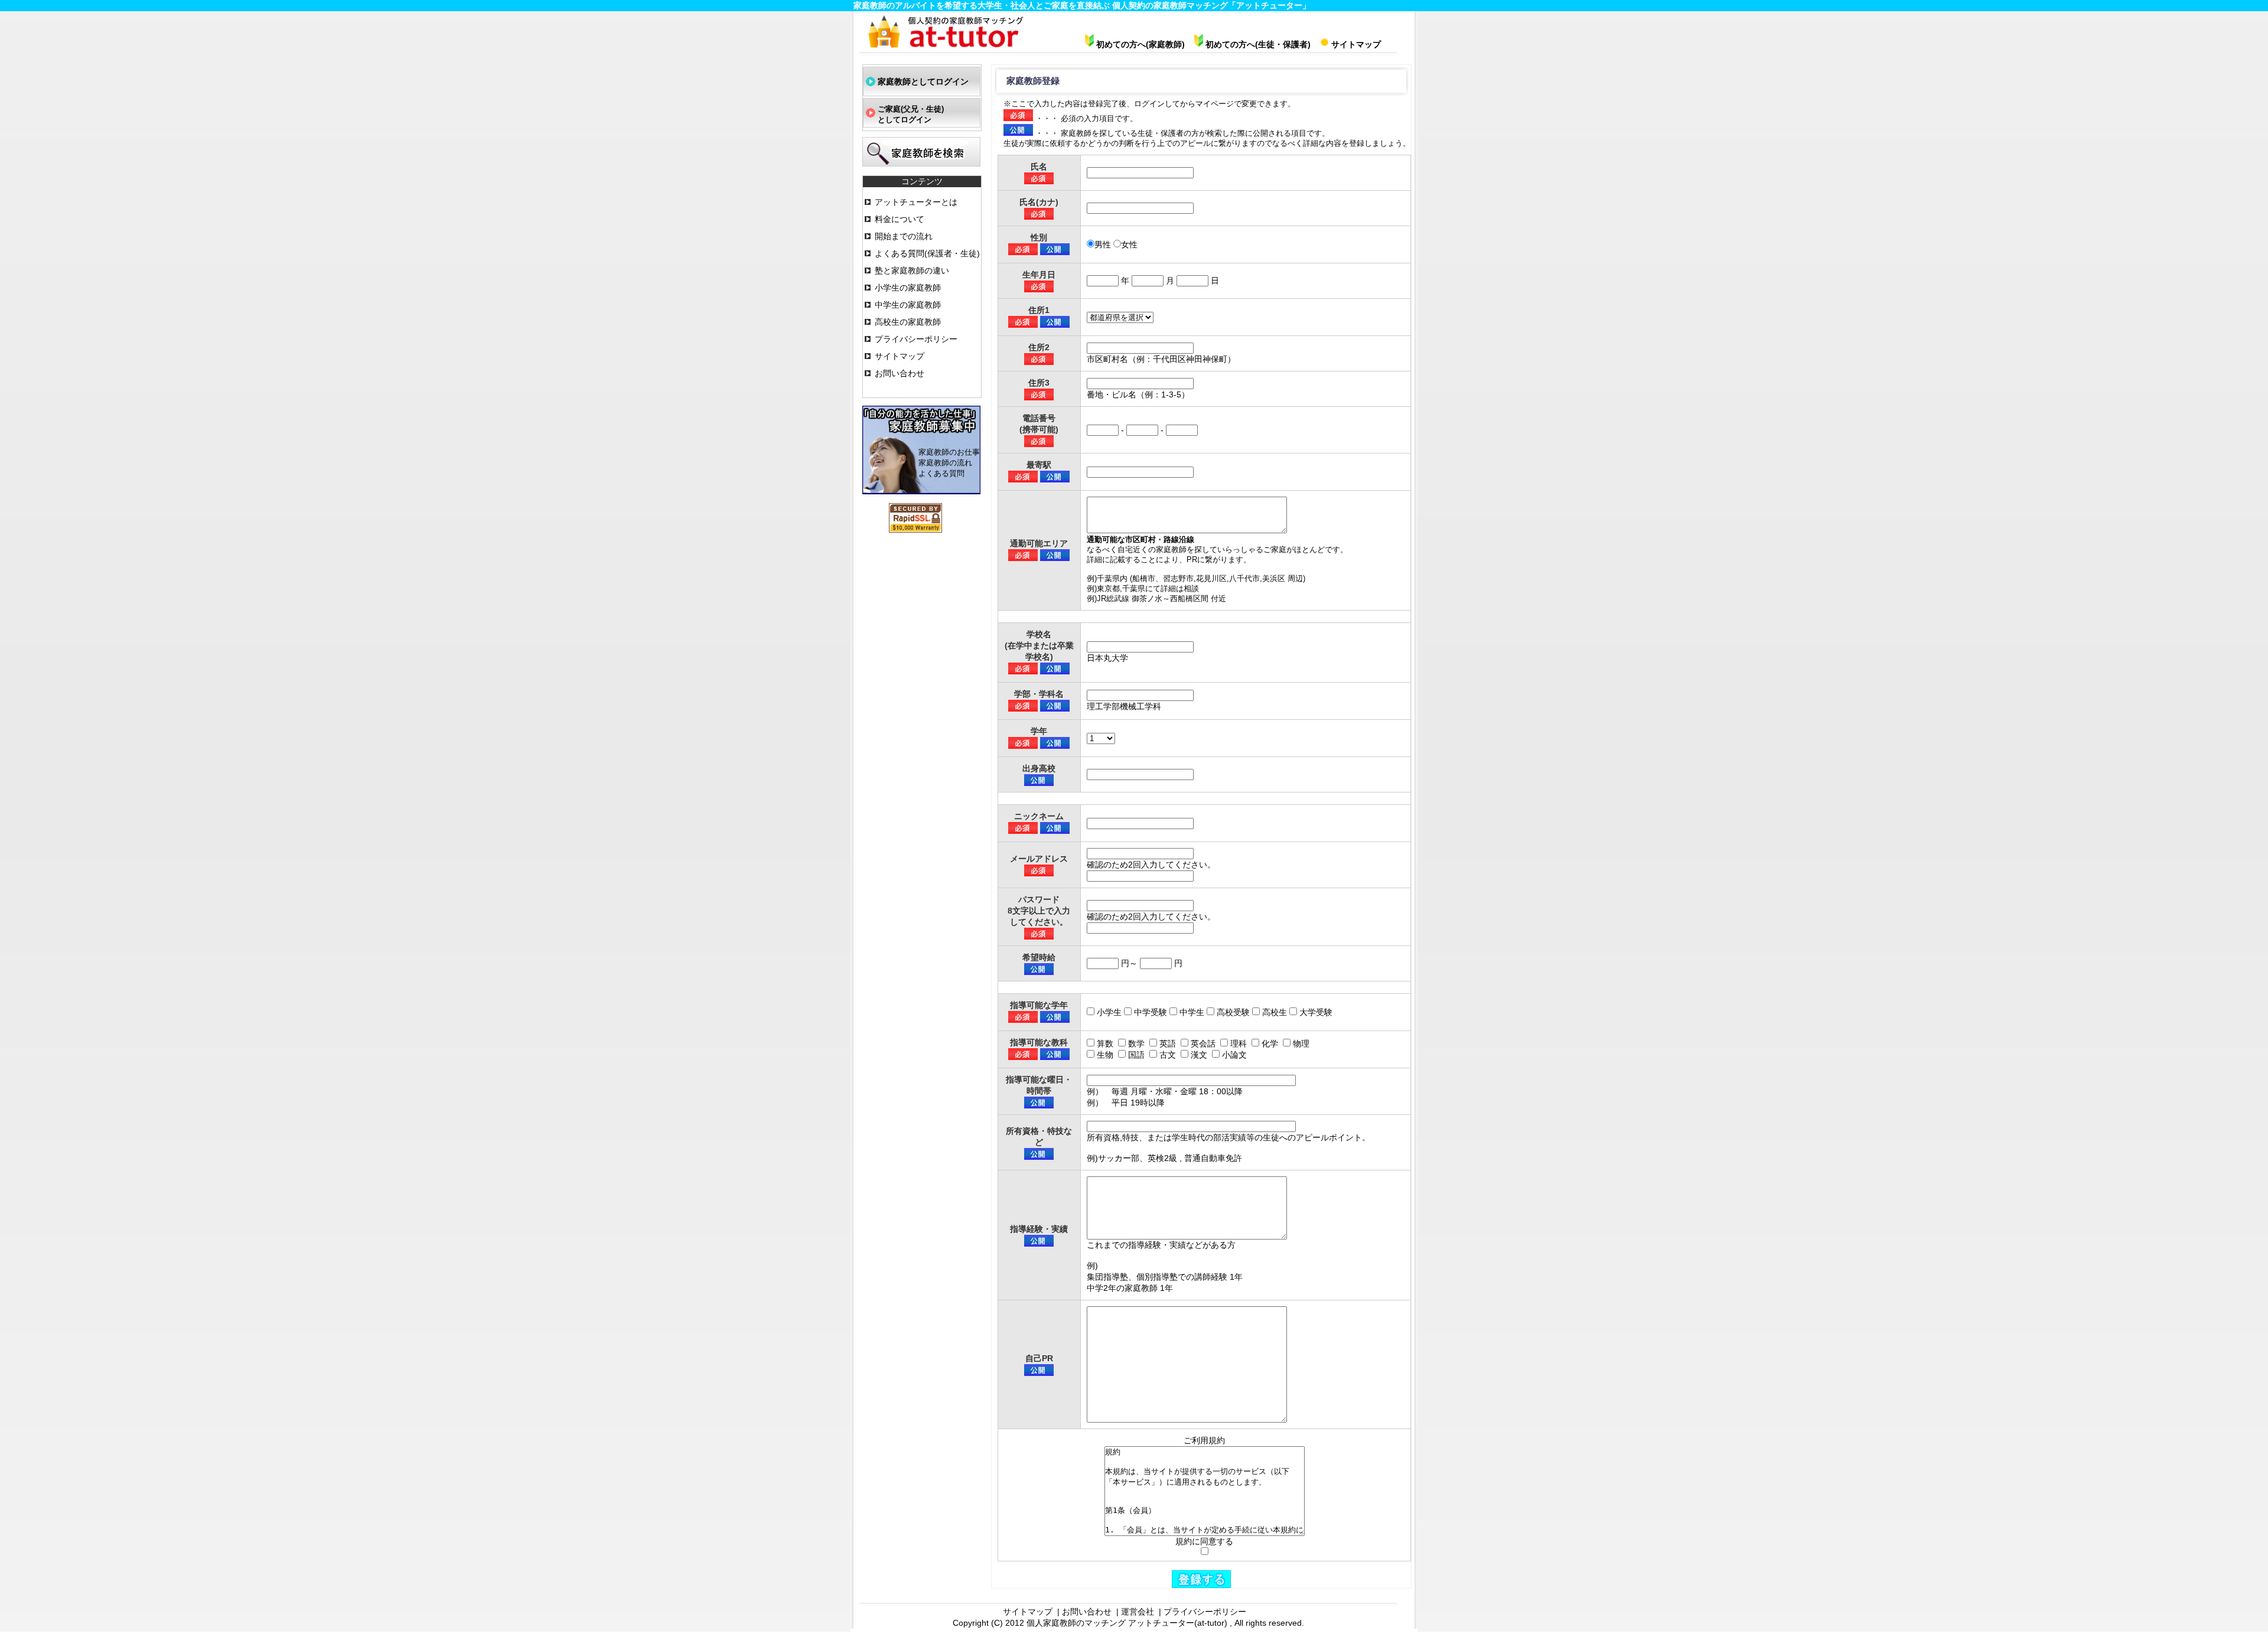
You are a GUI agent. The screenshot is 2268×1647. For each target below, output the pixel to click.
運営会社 (1138, 1612)
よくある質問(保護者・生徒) (927, 253)
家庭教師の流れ (945, 463)
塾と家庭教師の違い (912, 270)
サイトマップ (900, 356)
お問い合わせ (900, 373)
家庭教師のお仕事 (949, 452)
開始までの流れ (904, 236)
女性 (1129, 244)
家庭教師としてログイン (923, 81)
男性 (1103, 244)
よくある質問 (941, 473)
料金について (900, 219)
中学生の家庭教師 (908, 305)
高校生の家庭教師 (908, 322)
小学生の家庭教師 (908, 288)
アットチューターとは (916, 202)
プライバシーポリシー (916, 339)
